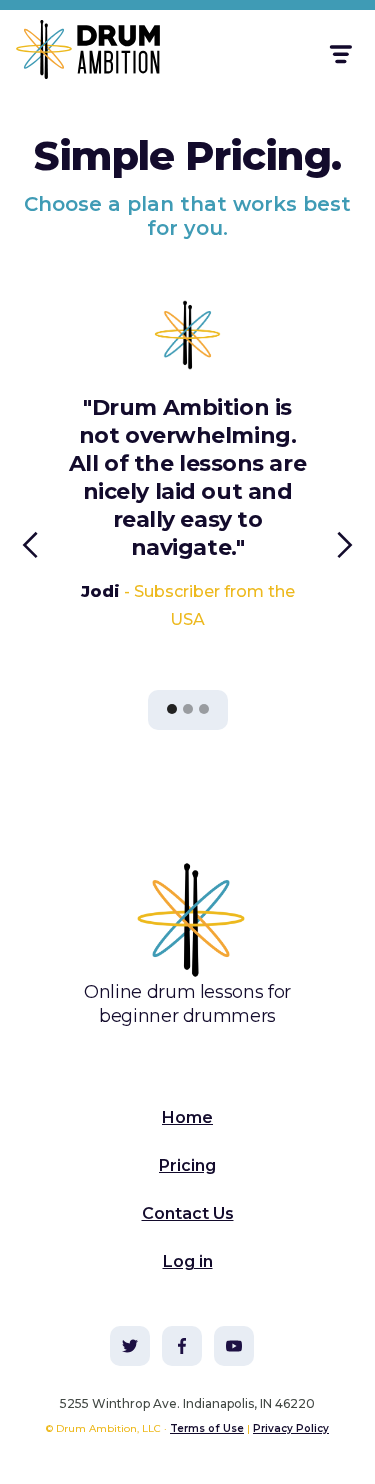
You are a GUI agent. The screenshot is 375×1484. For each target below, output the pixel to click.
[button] (339, 54)
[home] (76, 54)
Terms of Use (207, 1428)
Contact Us (188, 1213)
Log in (188, 1261)
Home (187, 1117)
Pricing (187, 1165)
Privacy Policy (291, 1428)
